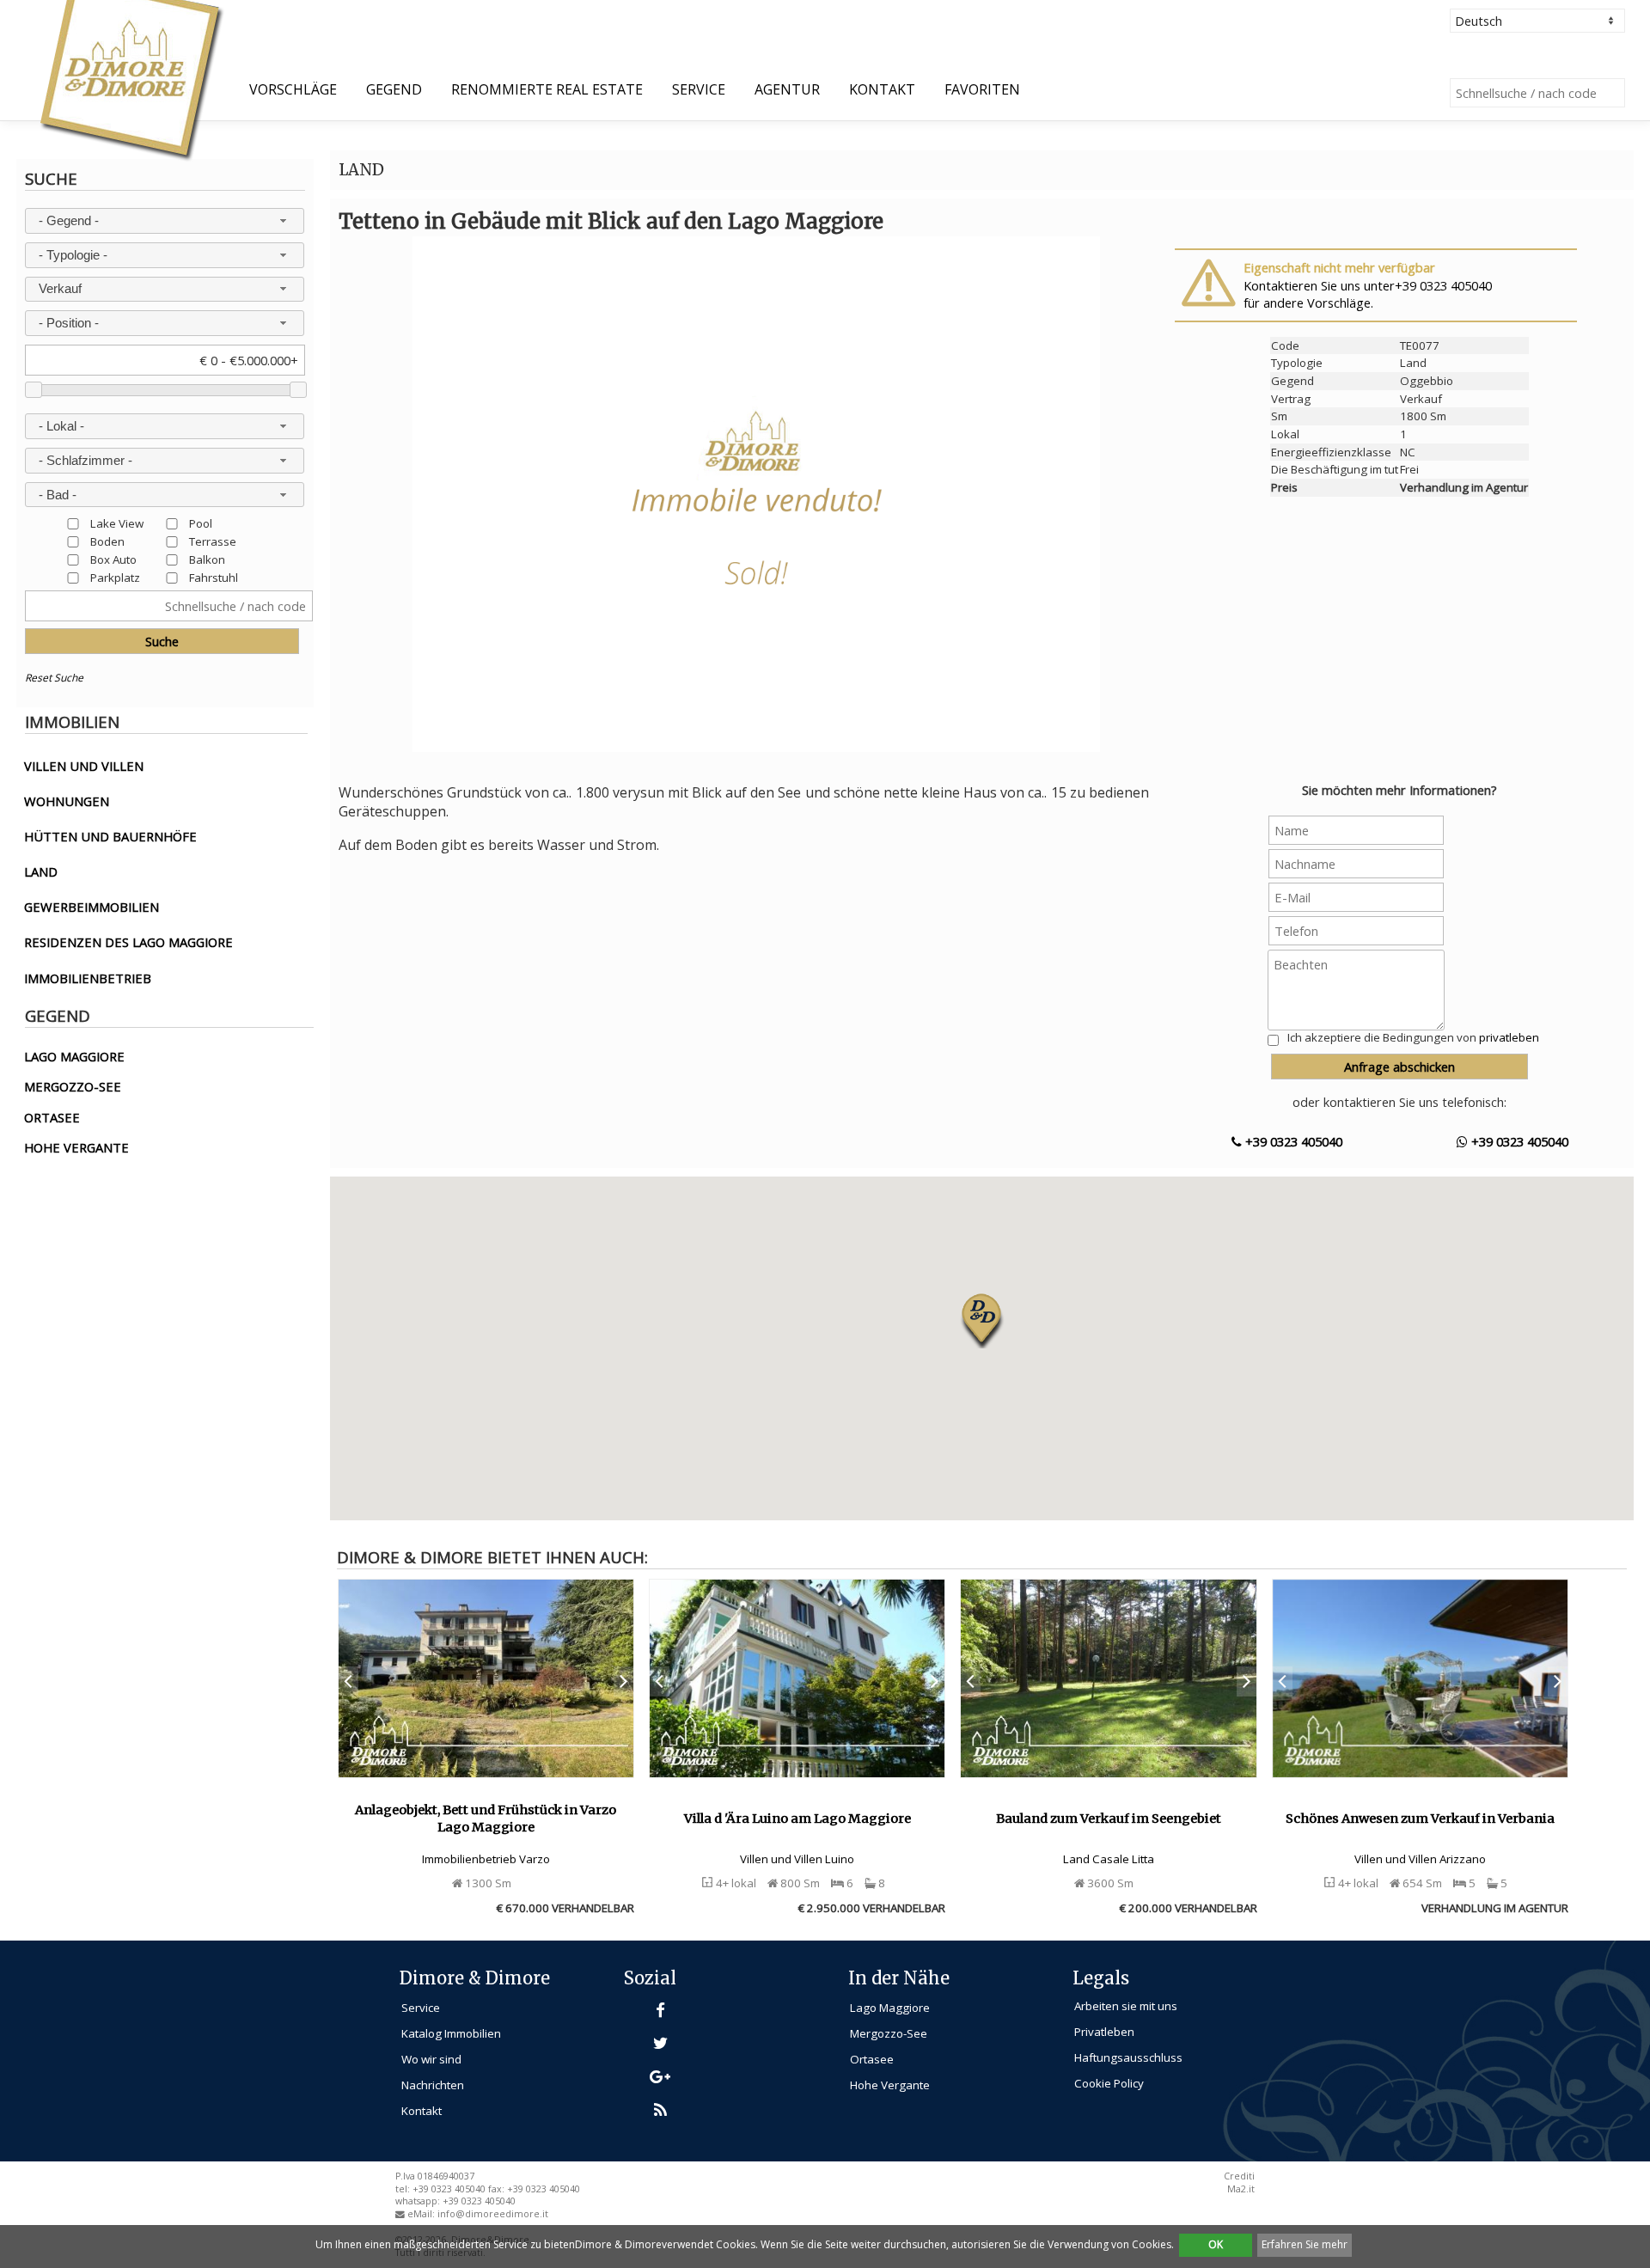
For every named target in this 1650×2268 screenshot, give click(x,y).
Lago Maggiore (890, 2008)
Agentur (787, 89)
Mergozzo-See (889, 2033)
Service (699, 89)
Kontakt (882, 89)
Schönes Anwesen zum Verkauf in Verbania (1420, 1819)
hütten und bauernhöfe (110, 836)
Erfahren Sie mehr (1305, 2244)
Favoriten (982, 89)
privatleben (1509, 1037)
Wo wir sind (431, 2059)
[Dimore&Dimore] (130, 79)
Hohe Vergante (890, 2085)
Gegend (394, 89)
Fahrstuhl (214, 577)
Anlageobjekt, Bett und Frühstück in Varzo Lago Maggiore (486, 1819)
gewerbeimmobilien (92, 907)
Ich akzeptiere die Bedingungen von (1413, 1037)
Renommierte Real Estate (547, 89)
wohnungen (67, 801)
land (41, 871)
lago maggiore (74, 1056)
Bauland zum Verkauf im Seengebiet (1109, 1819)
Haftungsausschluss (1128, 2057)
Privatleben (1104, 2032)
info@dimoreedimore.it (493, 2214)
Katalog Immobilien (451, 2033)
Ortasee (872, 2059)
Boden (107, 541)
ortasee (52, 1117)
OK (1216, 2244)
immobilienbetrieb (88, 978)
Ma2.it (1241, 2189)
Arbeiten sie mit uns (1126, 2006)
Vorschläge (293, 89)
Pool (201, 523)
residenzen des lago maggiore (128, 942)
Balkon (207, 559)
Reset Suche (54, 678)
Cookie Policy (1109, 2083)
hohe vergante (76, 1147)
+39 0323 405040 (1292, 1141)
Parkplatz (115, 577)
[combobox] (164, 221)
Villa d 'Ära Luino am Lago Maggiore (797, 1819)
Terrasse (213, 541)
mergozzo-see (73, 1086)
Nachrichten (433, 2085)
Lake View (117, 523)
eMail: (422, 2214)
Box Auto (113, 559)
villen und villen (84, 766)
